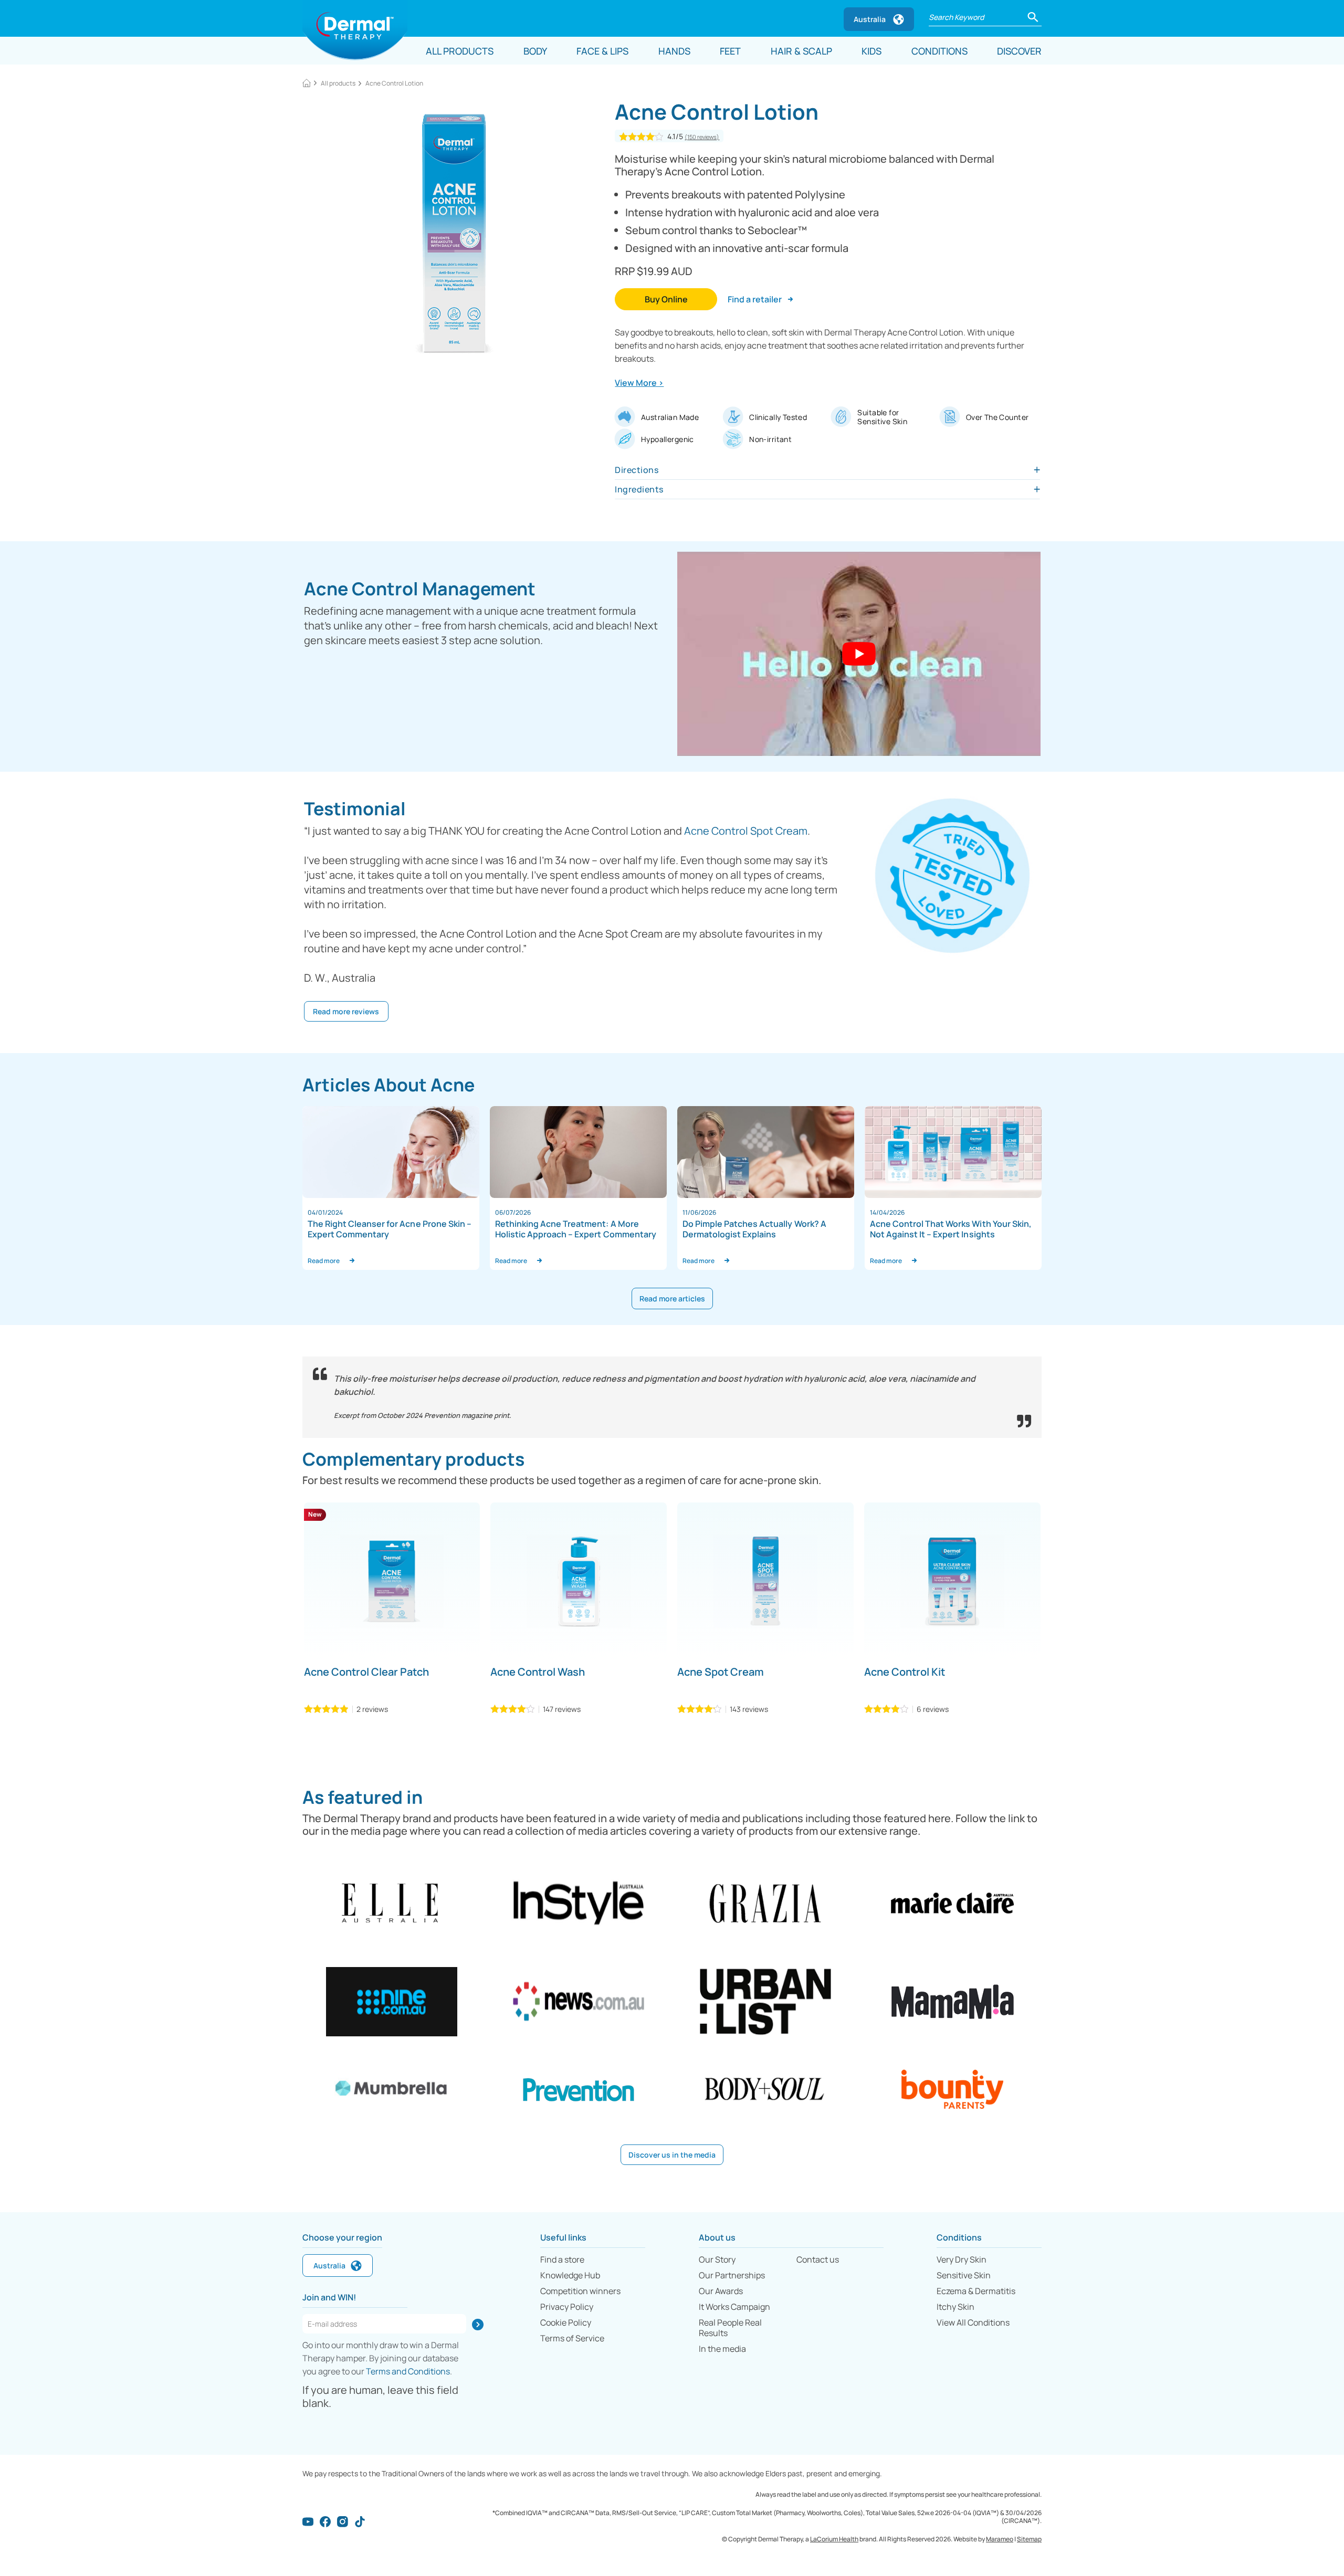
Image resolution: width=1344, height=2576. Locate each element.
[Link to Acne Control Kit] (952, 1581)
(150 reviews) (702, 137)
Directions (637, 470)
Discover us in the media (672, 2155)
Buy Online (666, 299)
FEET (730, 51)
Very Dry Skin (962, 2259)
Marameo (1000, 2539)
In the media (722, 2349)
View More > (639, 383)
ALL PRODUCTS (460, 51)
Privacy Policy (567, 2307)
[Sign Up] (478, 2325)
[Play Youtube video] (859, 654)
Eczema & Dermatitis (976, 2291)
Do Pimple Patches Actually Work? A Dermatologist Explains (754, 1229)
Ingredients (639, 489)
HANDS (674, 51)
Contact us (818, 2259)
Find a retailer (755, 299)
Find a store (562, 2259)
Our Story (717, 2259)
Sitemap (1029, 2539)
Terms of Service (572, 2338)
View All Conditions (973, 2322)
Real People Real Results (730, 2328)
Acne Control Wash (538, 1672)
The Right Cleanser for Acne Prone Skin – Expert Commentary (390, 1229)
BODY (535, 51)
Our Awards (721, 2291)
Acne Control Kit (905, 1672)
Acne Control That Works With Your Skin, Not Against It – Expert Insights (951, 1229)
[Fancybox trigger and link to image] (454, 234)
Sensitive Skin (964, 2275)
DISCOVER (1019, 51)
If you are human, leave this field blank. (380, 2396)
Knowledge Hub (570, 2275)
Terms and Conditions (408, 2371)
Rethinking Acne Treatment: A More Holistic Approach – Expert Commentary (576, 1229)
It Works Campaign (734, 2307)
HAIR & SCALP (801, 51)
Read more (326, 1261)
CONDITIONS (939, 51)
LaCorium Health (834, 2539)
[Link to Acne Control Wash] (579, 1581)
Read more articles (672, 1298)
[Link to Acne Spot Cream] (765, 1581)
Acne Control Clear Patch (366, 1672)
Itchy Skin (955, 2307)
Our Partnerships (732, 2275)
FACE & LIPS (602, 51)
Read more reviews (346, 1011)
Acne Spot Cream (721, 1672)
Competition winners (580, 2291)
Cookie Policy (566, 2322)
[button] (1033, 16)
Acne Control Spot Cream (746, 831)
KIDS (871, 51)
